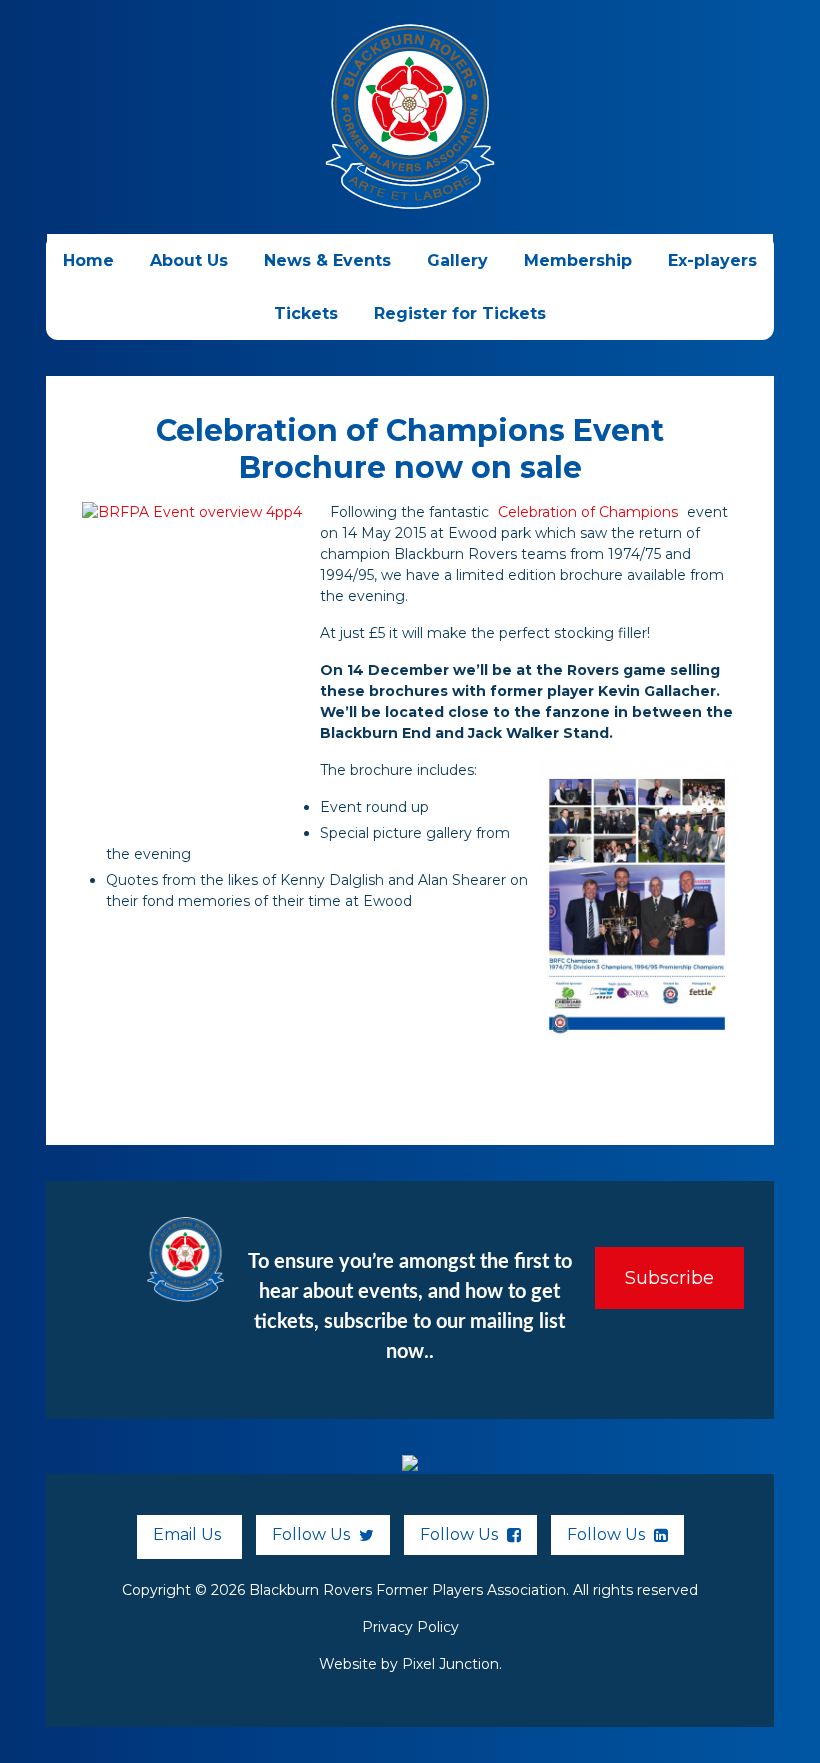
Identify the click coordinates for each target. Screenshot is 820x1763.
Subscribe (669, 1278)
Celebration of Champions (588, 512)
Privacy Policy (410, 1627)
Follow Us (313, 1534)
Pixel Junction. (452, 1664)
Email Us (187, 1534)
